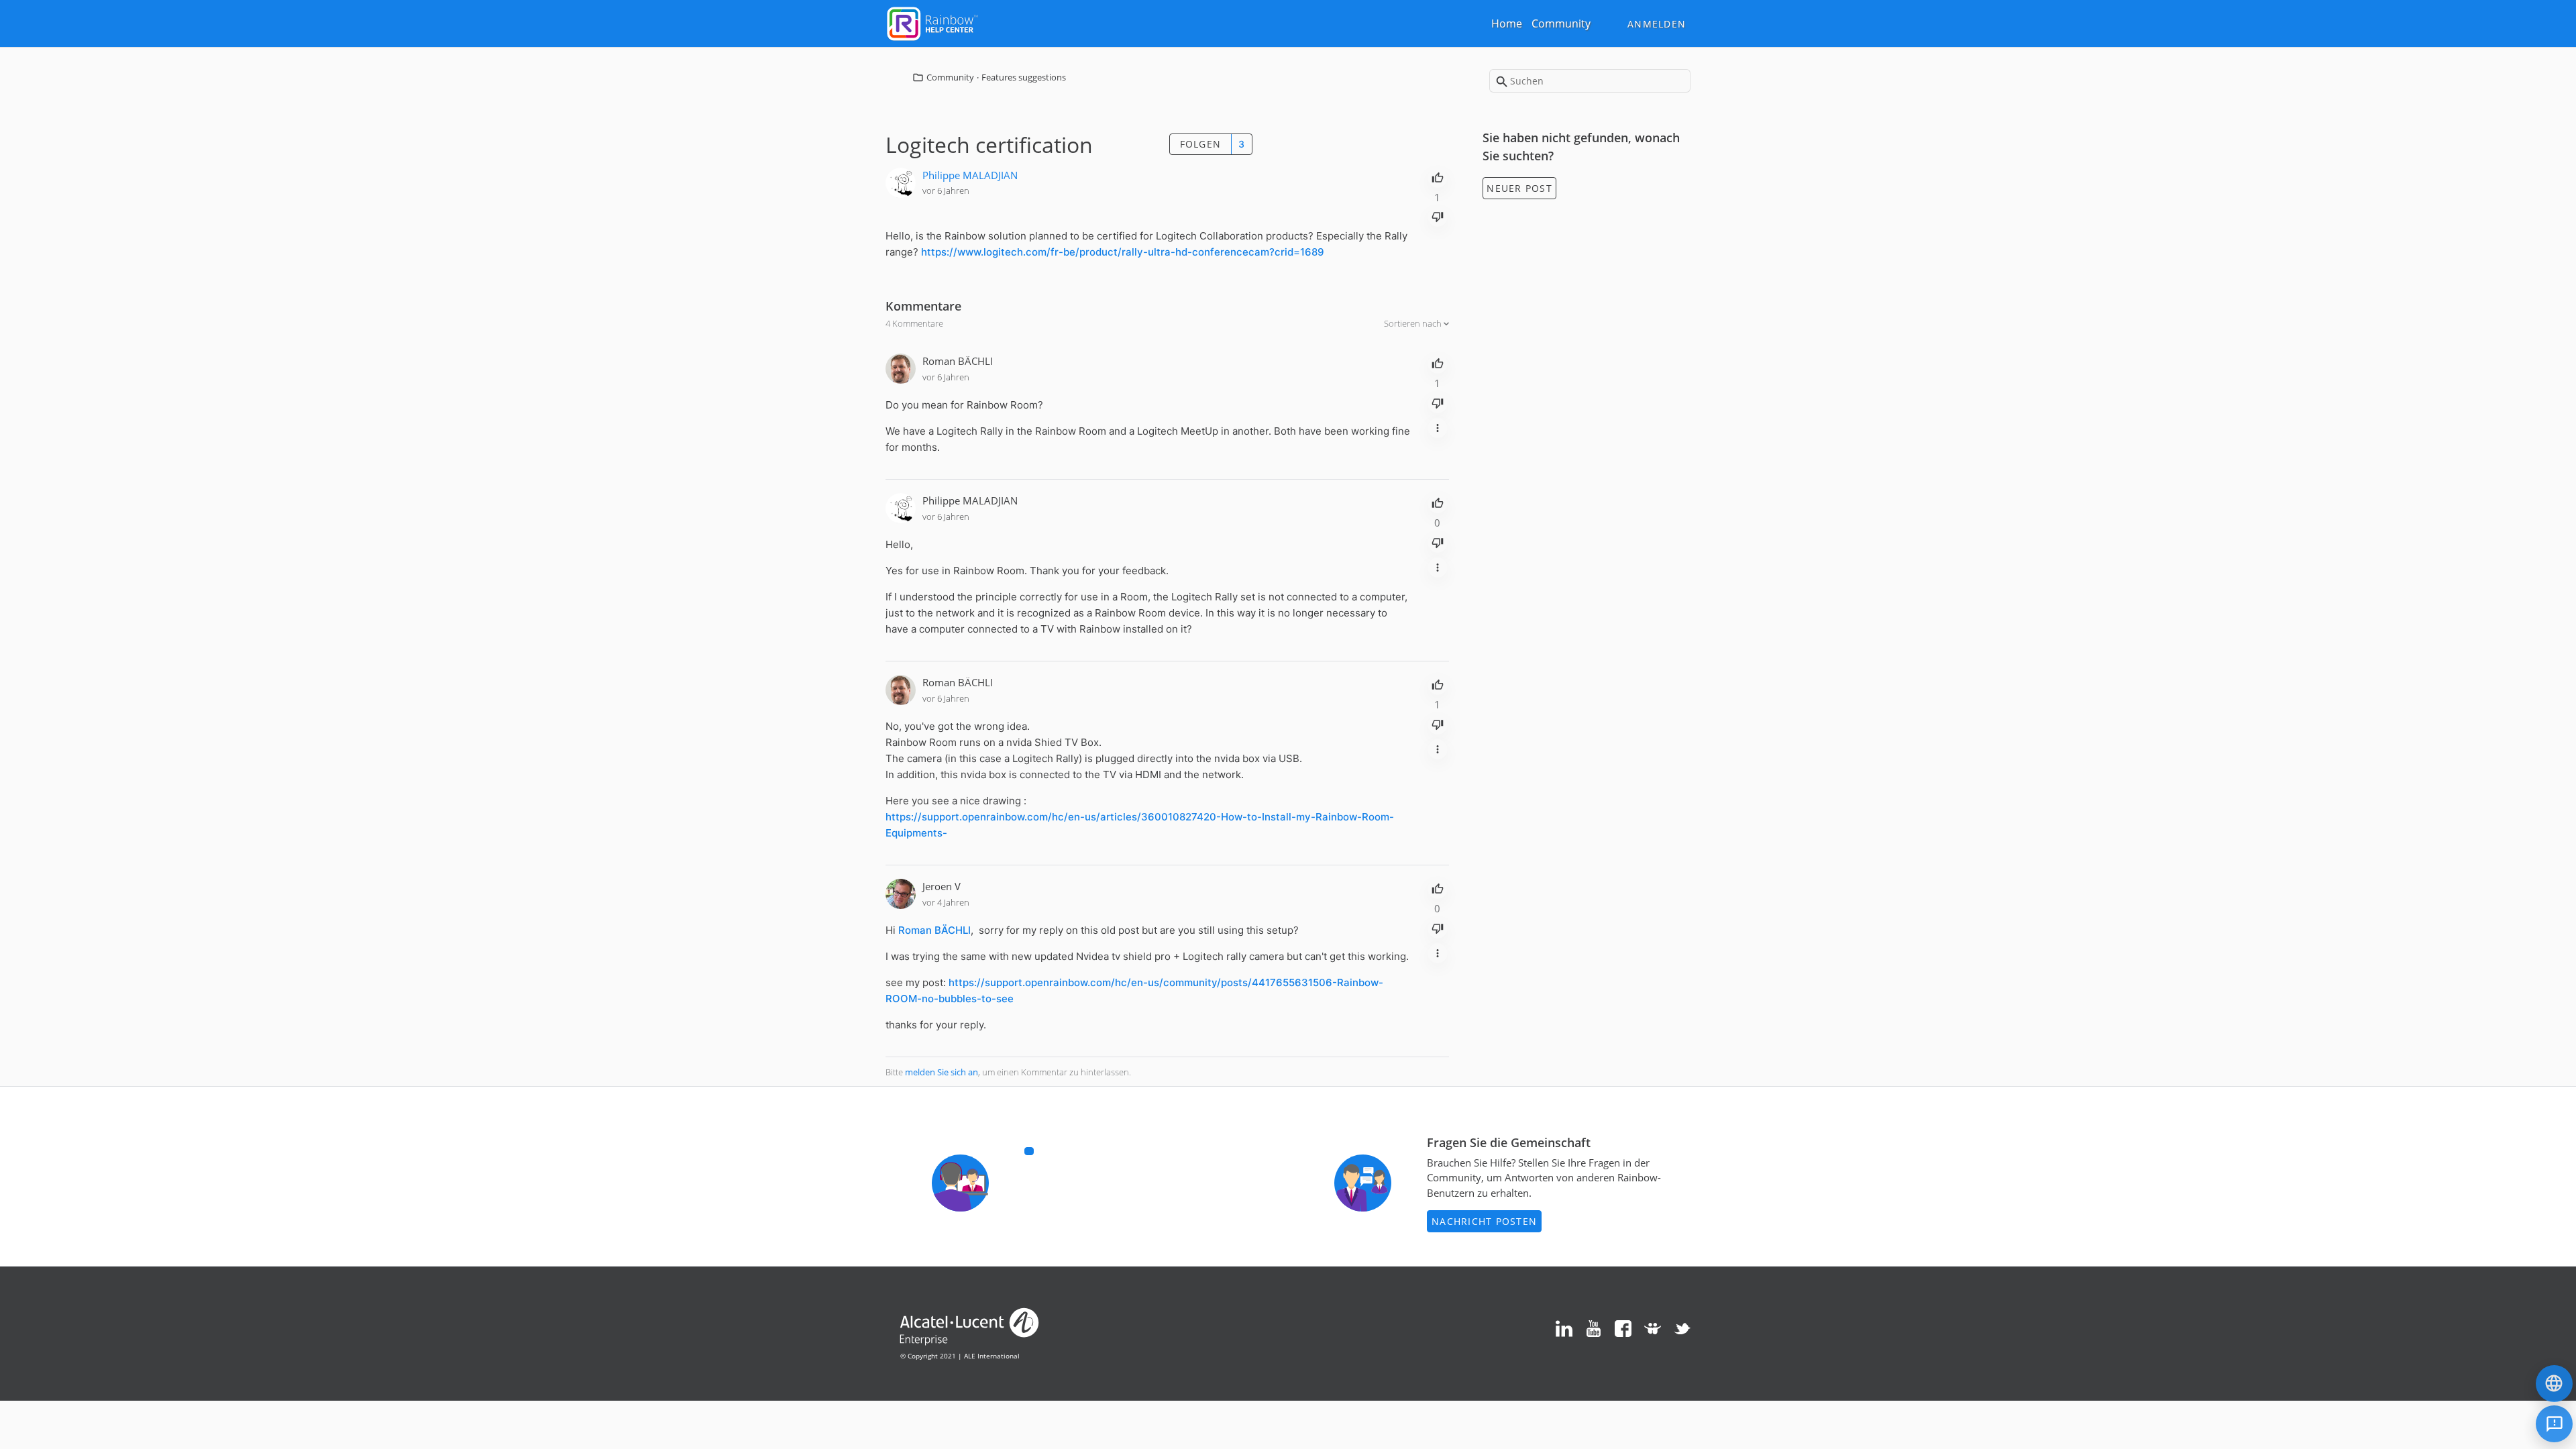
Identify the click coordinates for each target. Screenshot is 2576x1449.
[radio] (1438, 176)
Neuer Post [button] (1519, 188)
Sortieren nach (1414, 323)
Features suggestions (1024, 77)
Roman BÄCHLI (958, 361)
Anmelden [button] (1657, 24)
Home (1507, 23)
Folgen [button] (1201, 144)
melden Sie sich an (942, 1072)
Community (1561, 23)
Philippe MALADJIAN (970, 175)
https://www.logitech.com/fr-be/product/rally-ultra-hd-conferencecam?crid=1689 (1123, 252)
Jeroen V (942, 886)
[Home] (932, 22)
